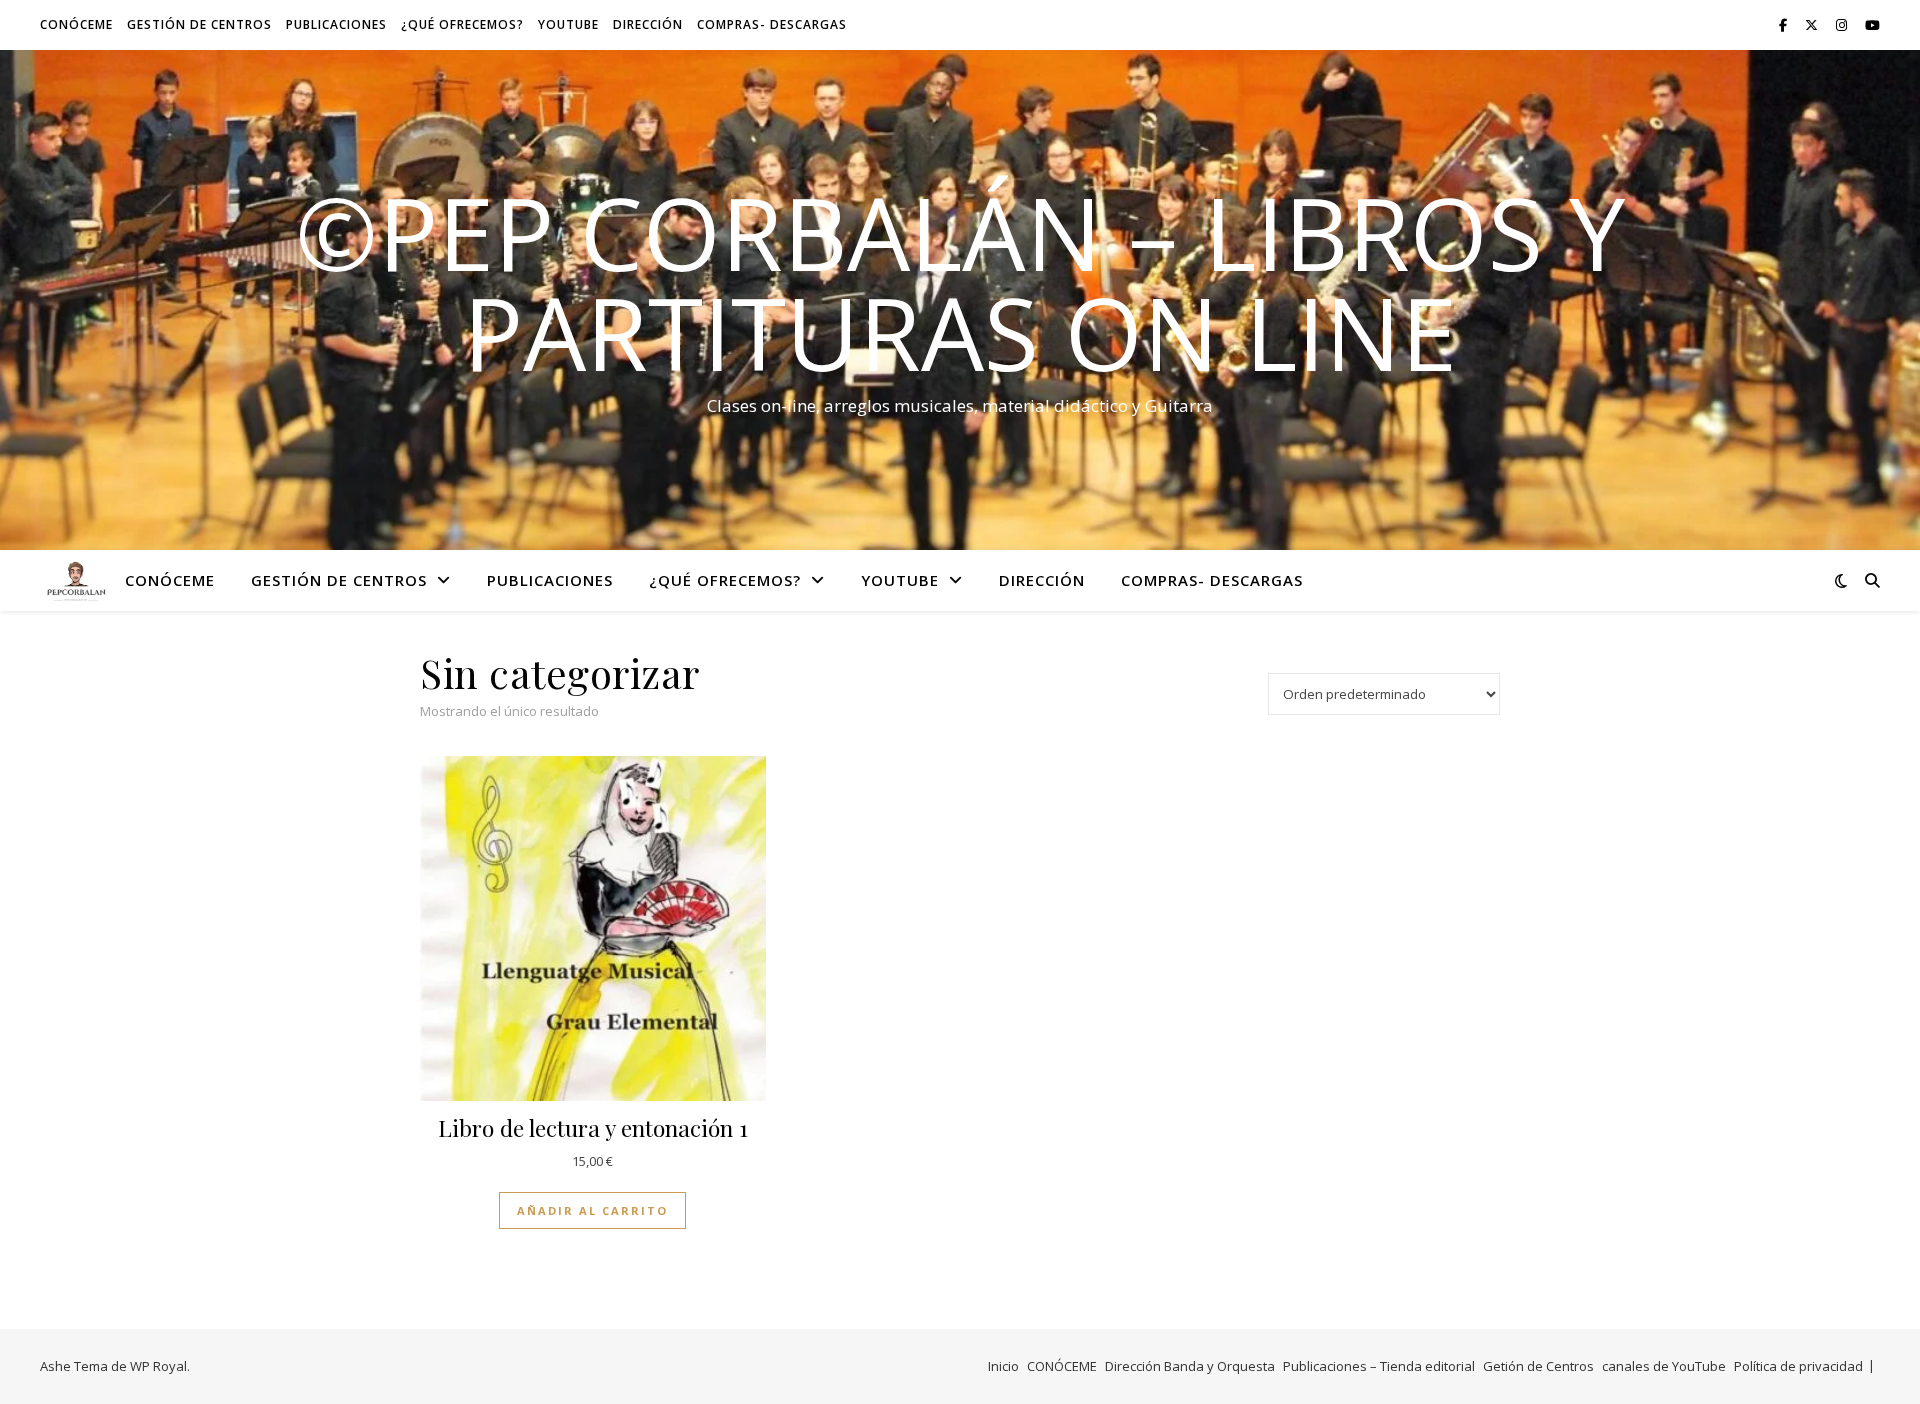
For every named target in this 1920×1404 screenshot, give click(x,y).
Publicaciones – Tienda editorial (1379, 1366)
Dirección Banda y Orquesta (1190, 1366)
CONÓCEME (1062, 1366)
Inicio (1003, 1366)
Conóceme (76, 24)
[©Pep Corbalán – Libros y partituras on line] (75, 579)
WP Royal (158, 1366)
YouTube (568, 24)
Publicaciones (336, 24)
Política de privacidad (1798, 1366)
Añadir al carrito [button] (592, 1210)
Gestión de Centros (199, 24)
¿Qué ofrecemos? (462, 24)
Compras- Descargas (772, 24)
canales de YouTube (1664, 1366)
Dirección (648, 24)
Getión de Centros (1538, 1366)
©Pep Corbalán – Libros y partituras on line (960, 282)
